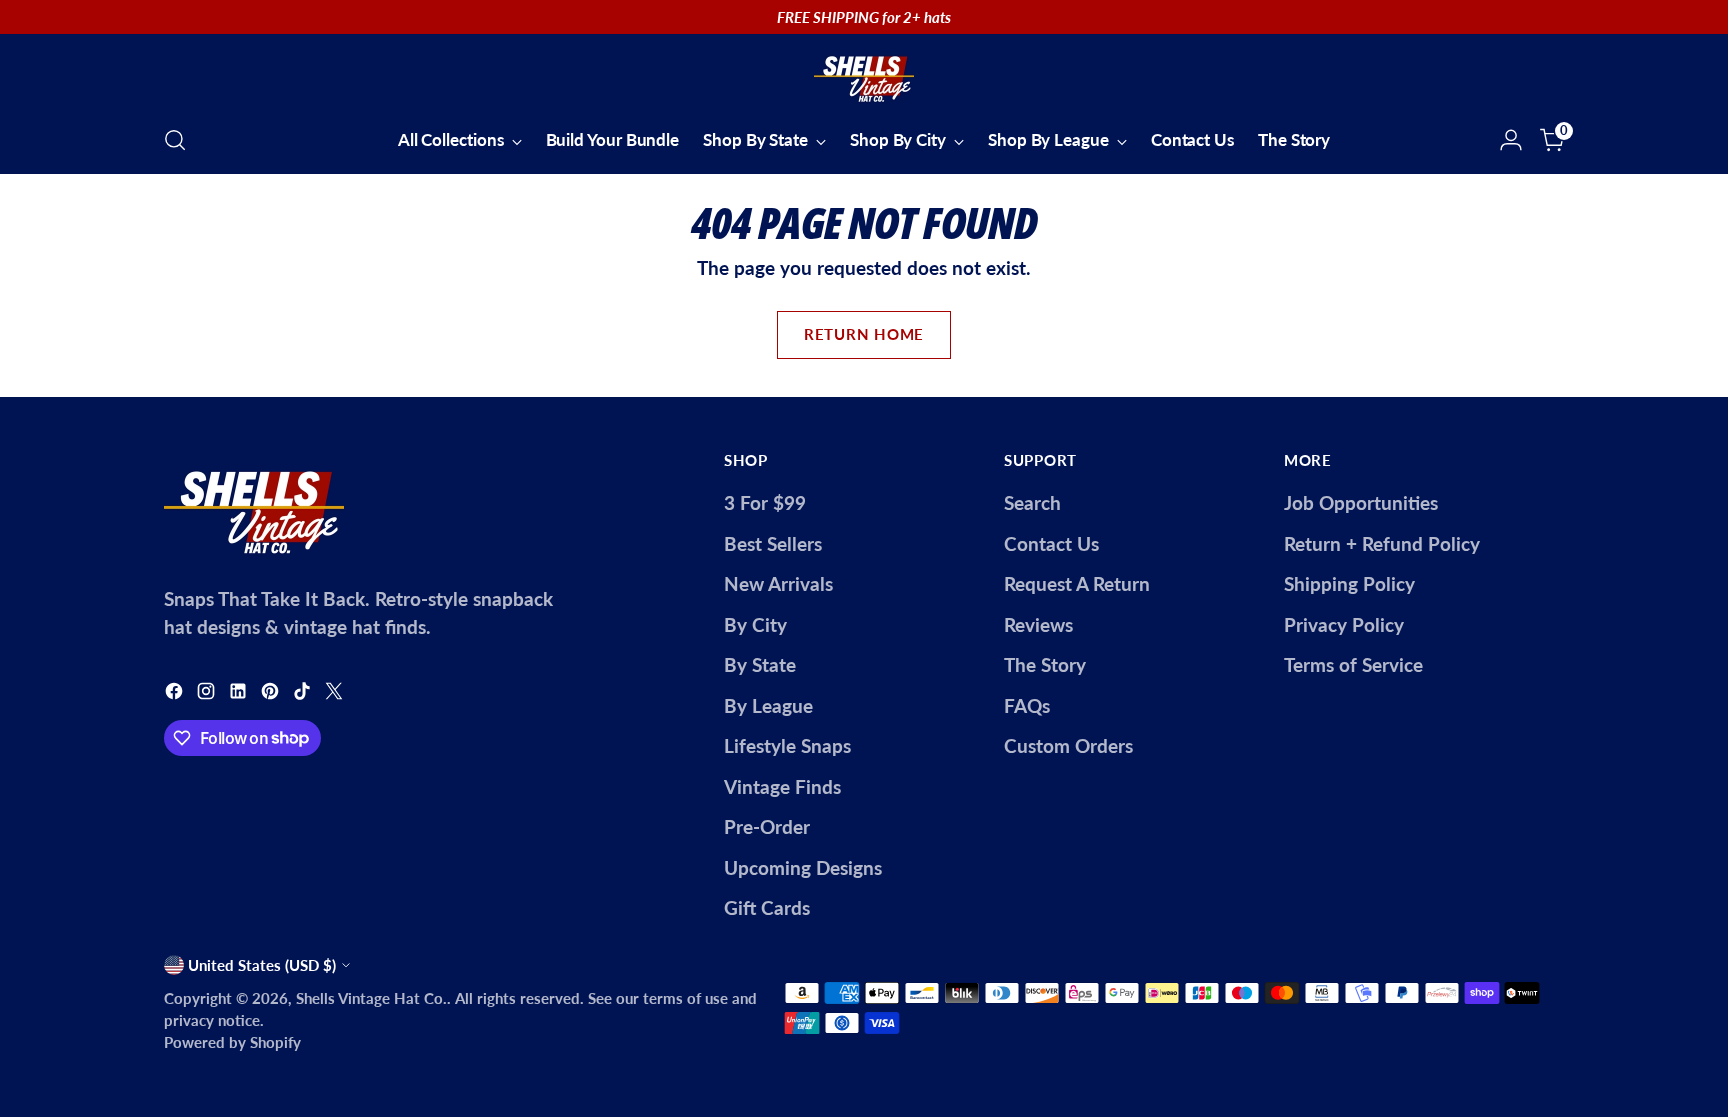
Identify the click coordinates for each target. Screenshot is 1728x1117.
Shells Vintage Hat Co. (371, 998)
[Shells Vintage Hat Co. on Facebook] (176, 694)
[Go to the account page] (1511, 140)
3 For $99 (765, 502)
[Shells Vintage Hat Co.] (864, 76)
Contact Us (1051, 543)
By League (768, 705)
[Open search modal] (175, 140)
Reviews (1038, 624)
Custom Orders (1068, 745)
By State (760, 664)
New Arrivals (778, 583)
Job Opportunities (1361, 502)
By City (755, 624)
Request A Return (1077, 583)
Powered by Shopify (232, 1042)
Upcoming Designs (803, 867)
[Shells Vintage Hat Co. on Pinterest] (272, 694)
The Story (1045, 664)
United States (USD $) (262, 965)
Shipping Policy (1349, 583)
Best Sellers (773, 543)
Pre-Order (767, 826)
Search (1032, 502)
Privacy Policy (1344, 624)
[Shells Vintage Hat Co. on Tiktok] (304, 694)
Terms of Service (1353, 664)
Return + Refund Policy (1382, 543)
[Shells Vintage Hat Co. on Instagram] (208, 694)
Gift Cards (767, 907)
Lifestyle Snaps (787, 745)
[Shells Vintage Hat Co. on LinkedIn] (240, 694)
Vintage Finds (782, 786)
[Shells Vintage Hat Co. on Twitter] (336, 694)
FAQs (1027, 705)
